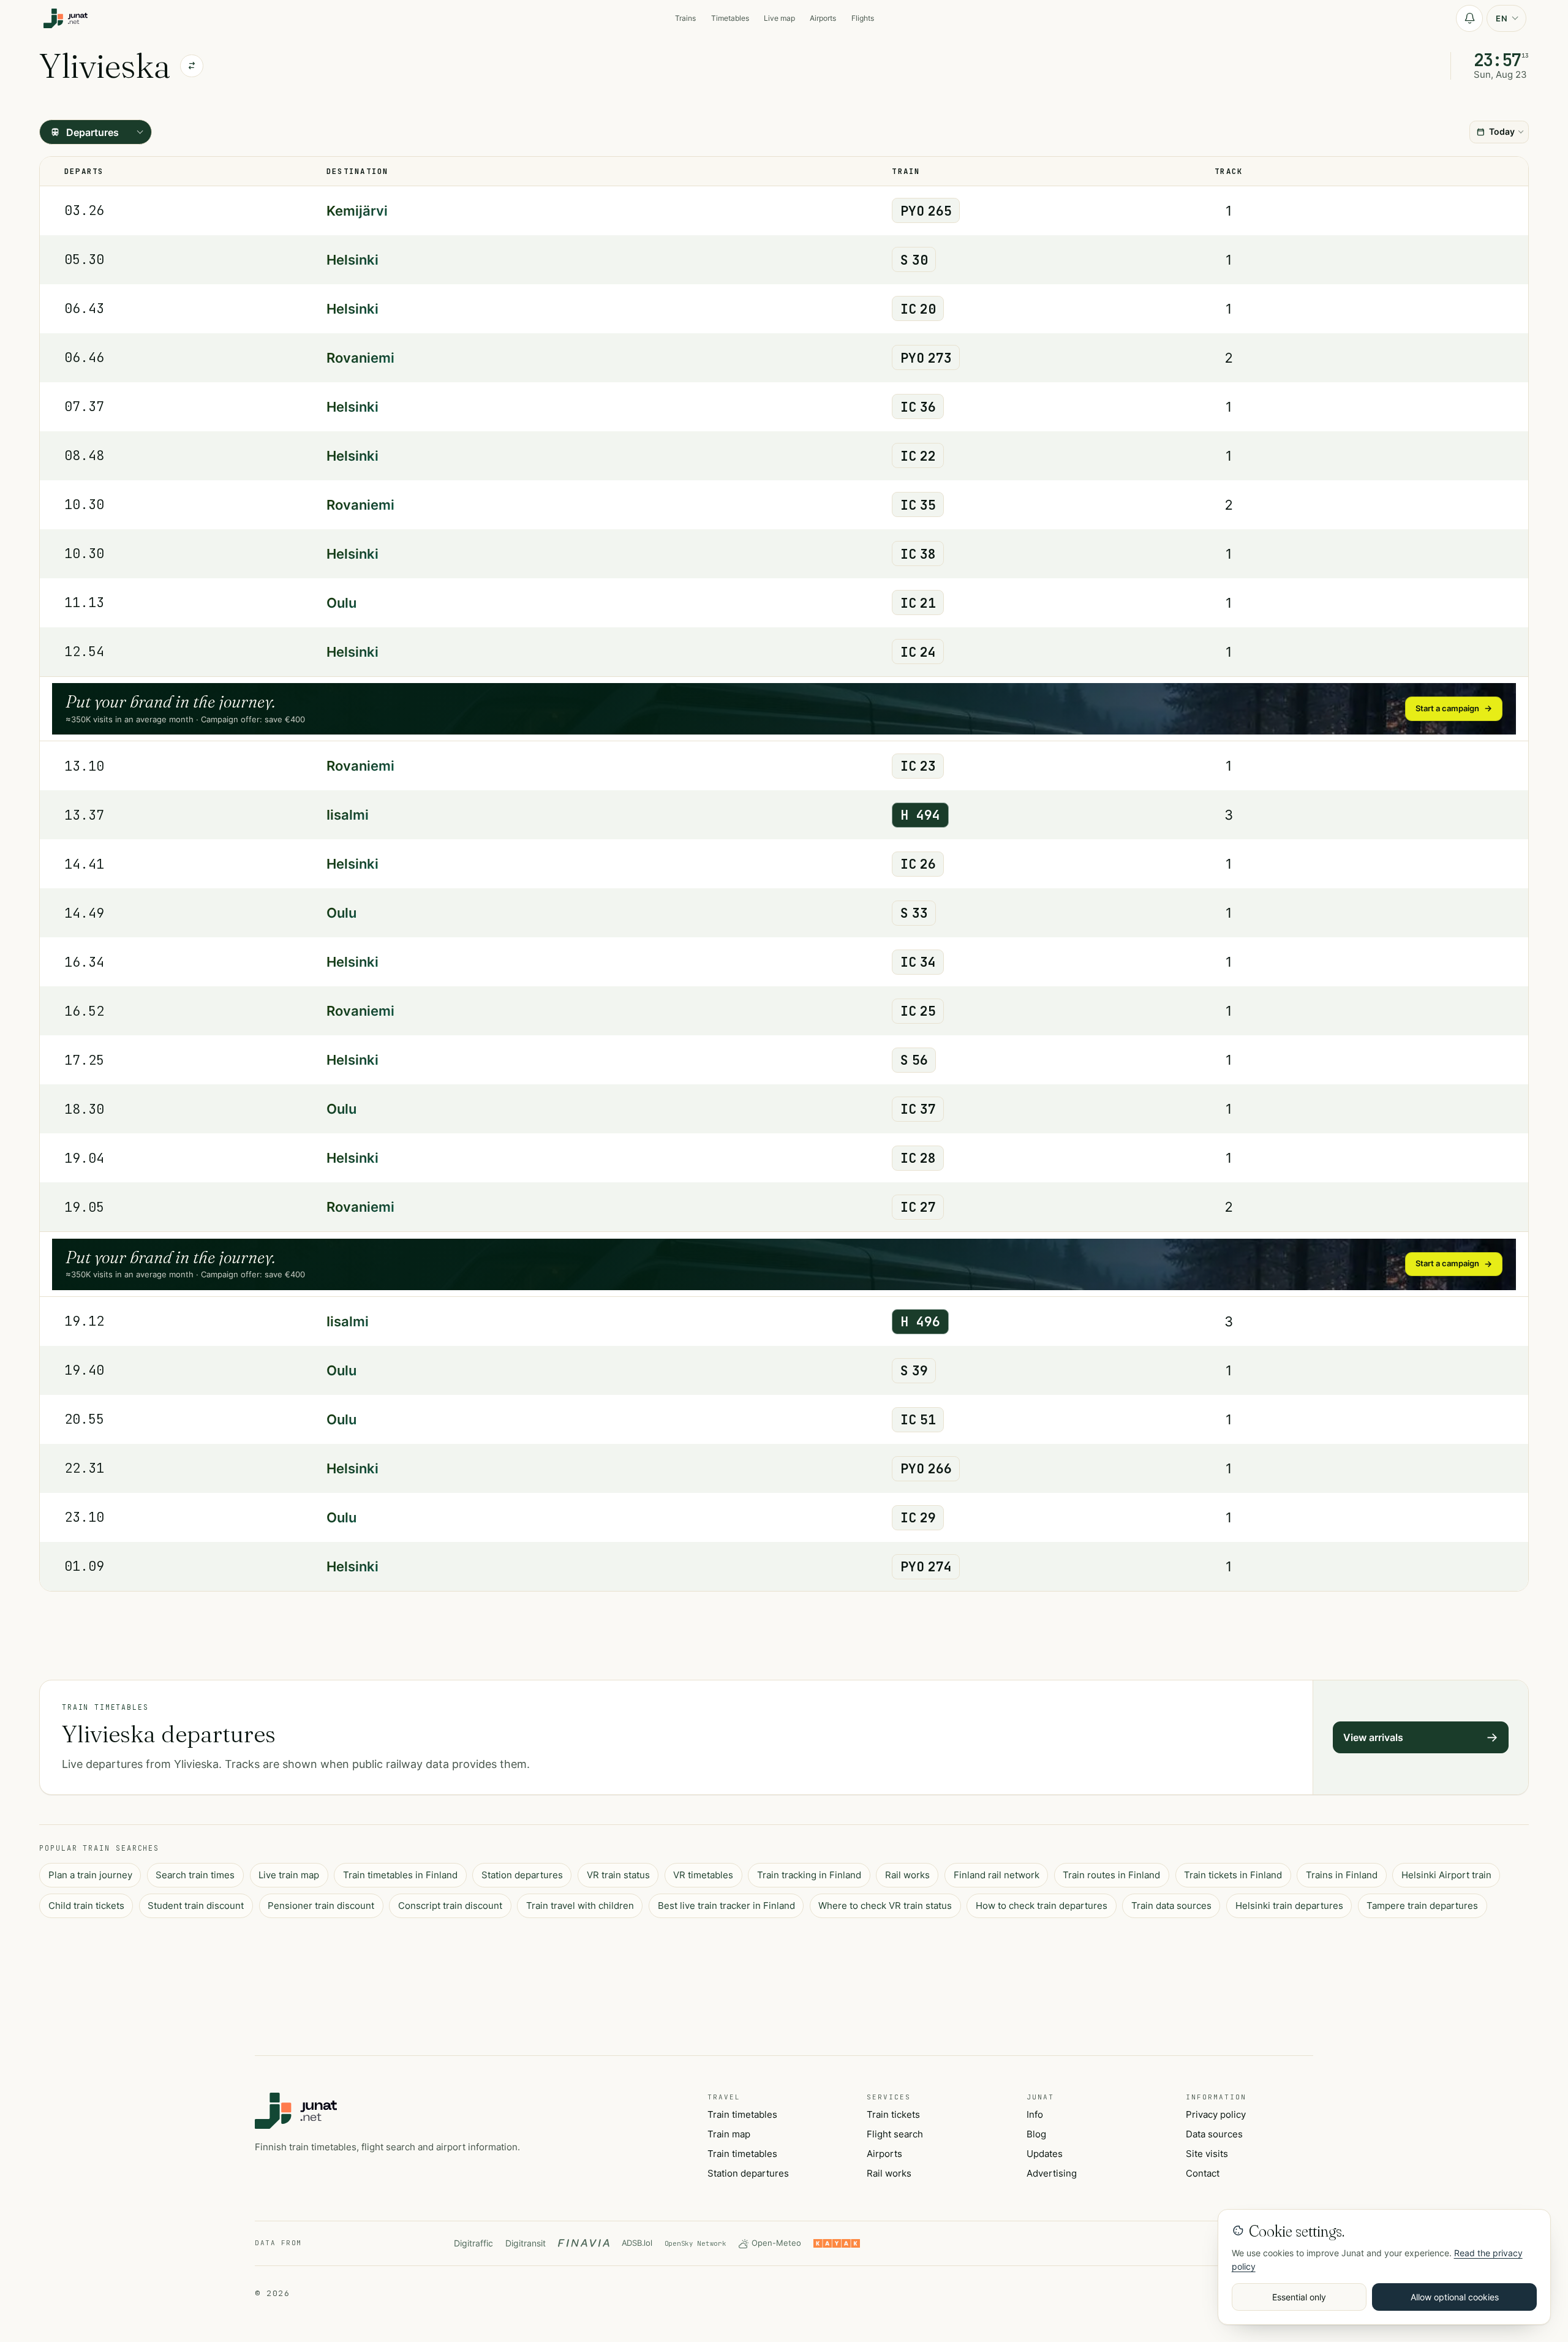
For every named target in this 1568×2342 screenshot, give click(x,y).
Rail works (907, 1875)
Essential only (1299, 2297)
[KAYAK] (837, 2243)
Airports (823, 18)
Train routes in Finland (1111, 1875)
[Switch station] (192, 66)
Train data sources (1171, 1906)
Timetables (730, 18)
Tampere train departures (1422, 1906)
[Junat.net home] (296, 2111)
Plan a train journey (90, 1875)
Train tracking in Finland (809, 1875)
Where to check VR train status (885, 1906)
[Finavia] (584, 2243)
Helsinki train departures (1289, 1906)
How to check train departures (1042, 1906)
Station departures (522, 1875)
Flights (863, 18)
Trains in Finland (1342, 1875)
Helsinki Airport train (1446, 1875)
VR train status (618, 1875)
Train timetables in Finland (400, 1875)
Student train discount (196, 1906)
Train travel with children (580, 1906)
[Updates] (1469, 18)
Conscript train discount (450, 1906)
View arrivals (1373, 1737)
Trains (685, 18)
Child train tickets (86, 1906)
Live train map (289, 1875)
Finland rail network (997, 1875)
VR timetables (703, 1875)
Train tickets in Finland (1233, 1875)
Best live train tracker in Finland (726, 1906)
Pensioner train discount (321, 1906)
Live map (779, 18)
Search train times (195, 1875)
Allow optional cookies (1455, 2297)
